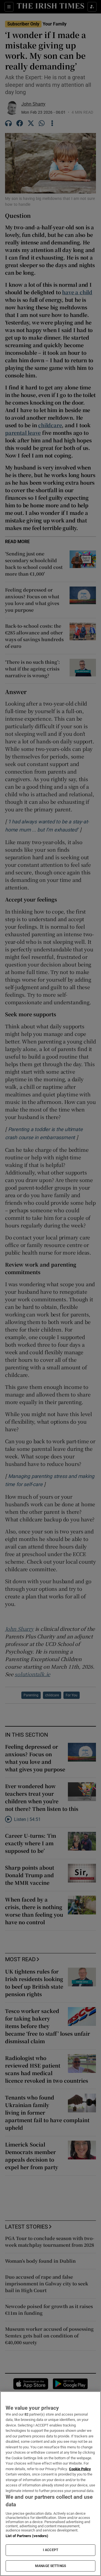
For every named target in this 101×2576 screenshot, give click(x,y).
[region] (50, 2484)
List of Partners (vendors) (27, 2536)
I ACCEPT (50, 2550)
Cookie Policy (80, 2469)
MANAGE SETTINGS (50, 2566)
